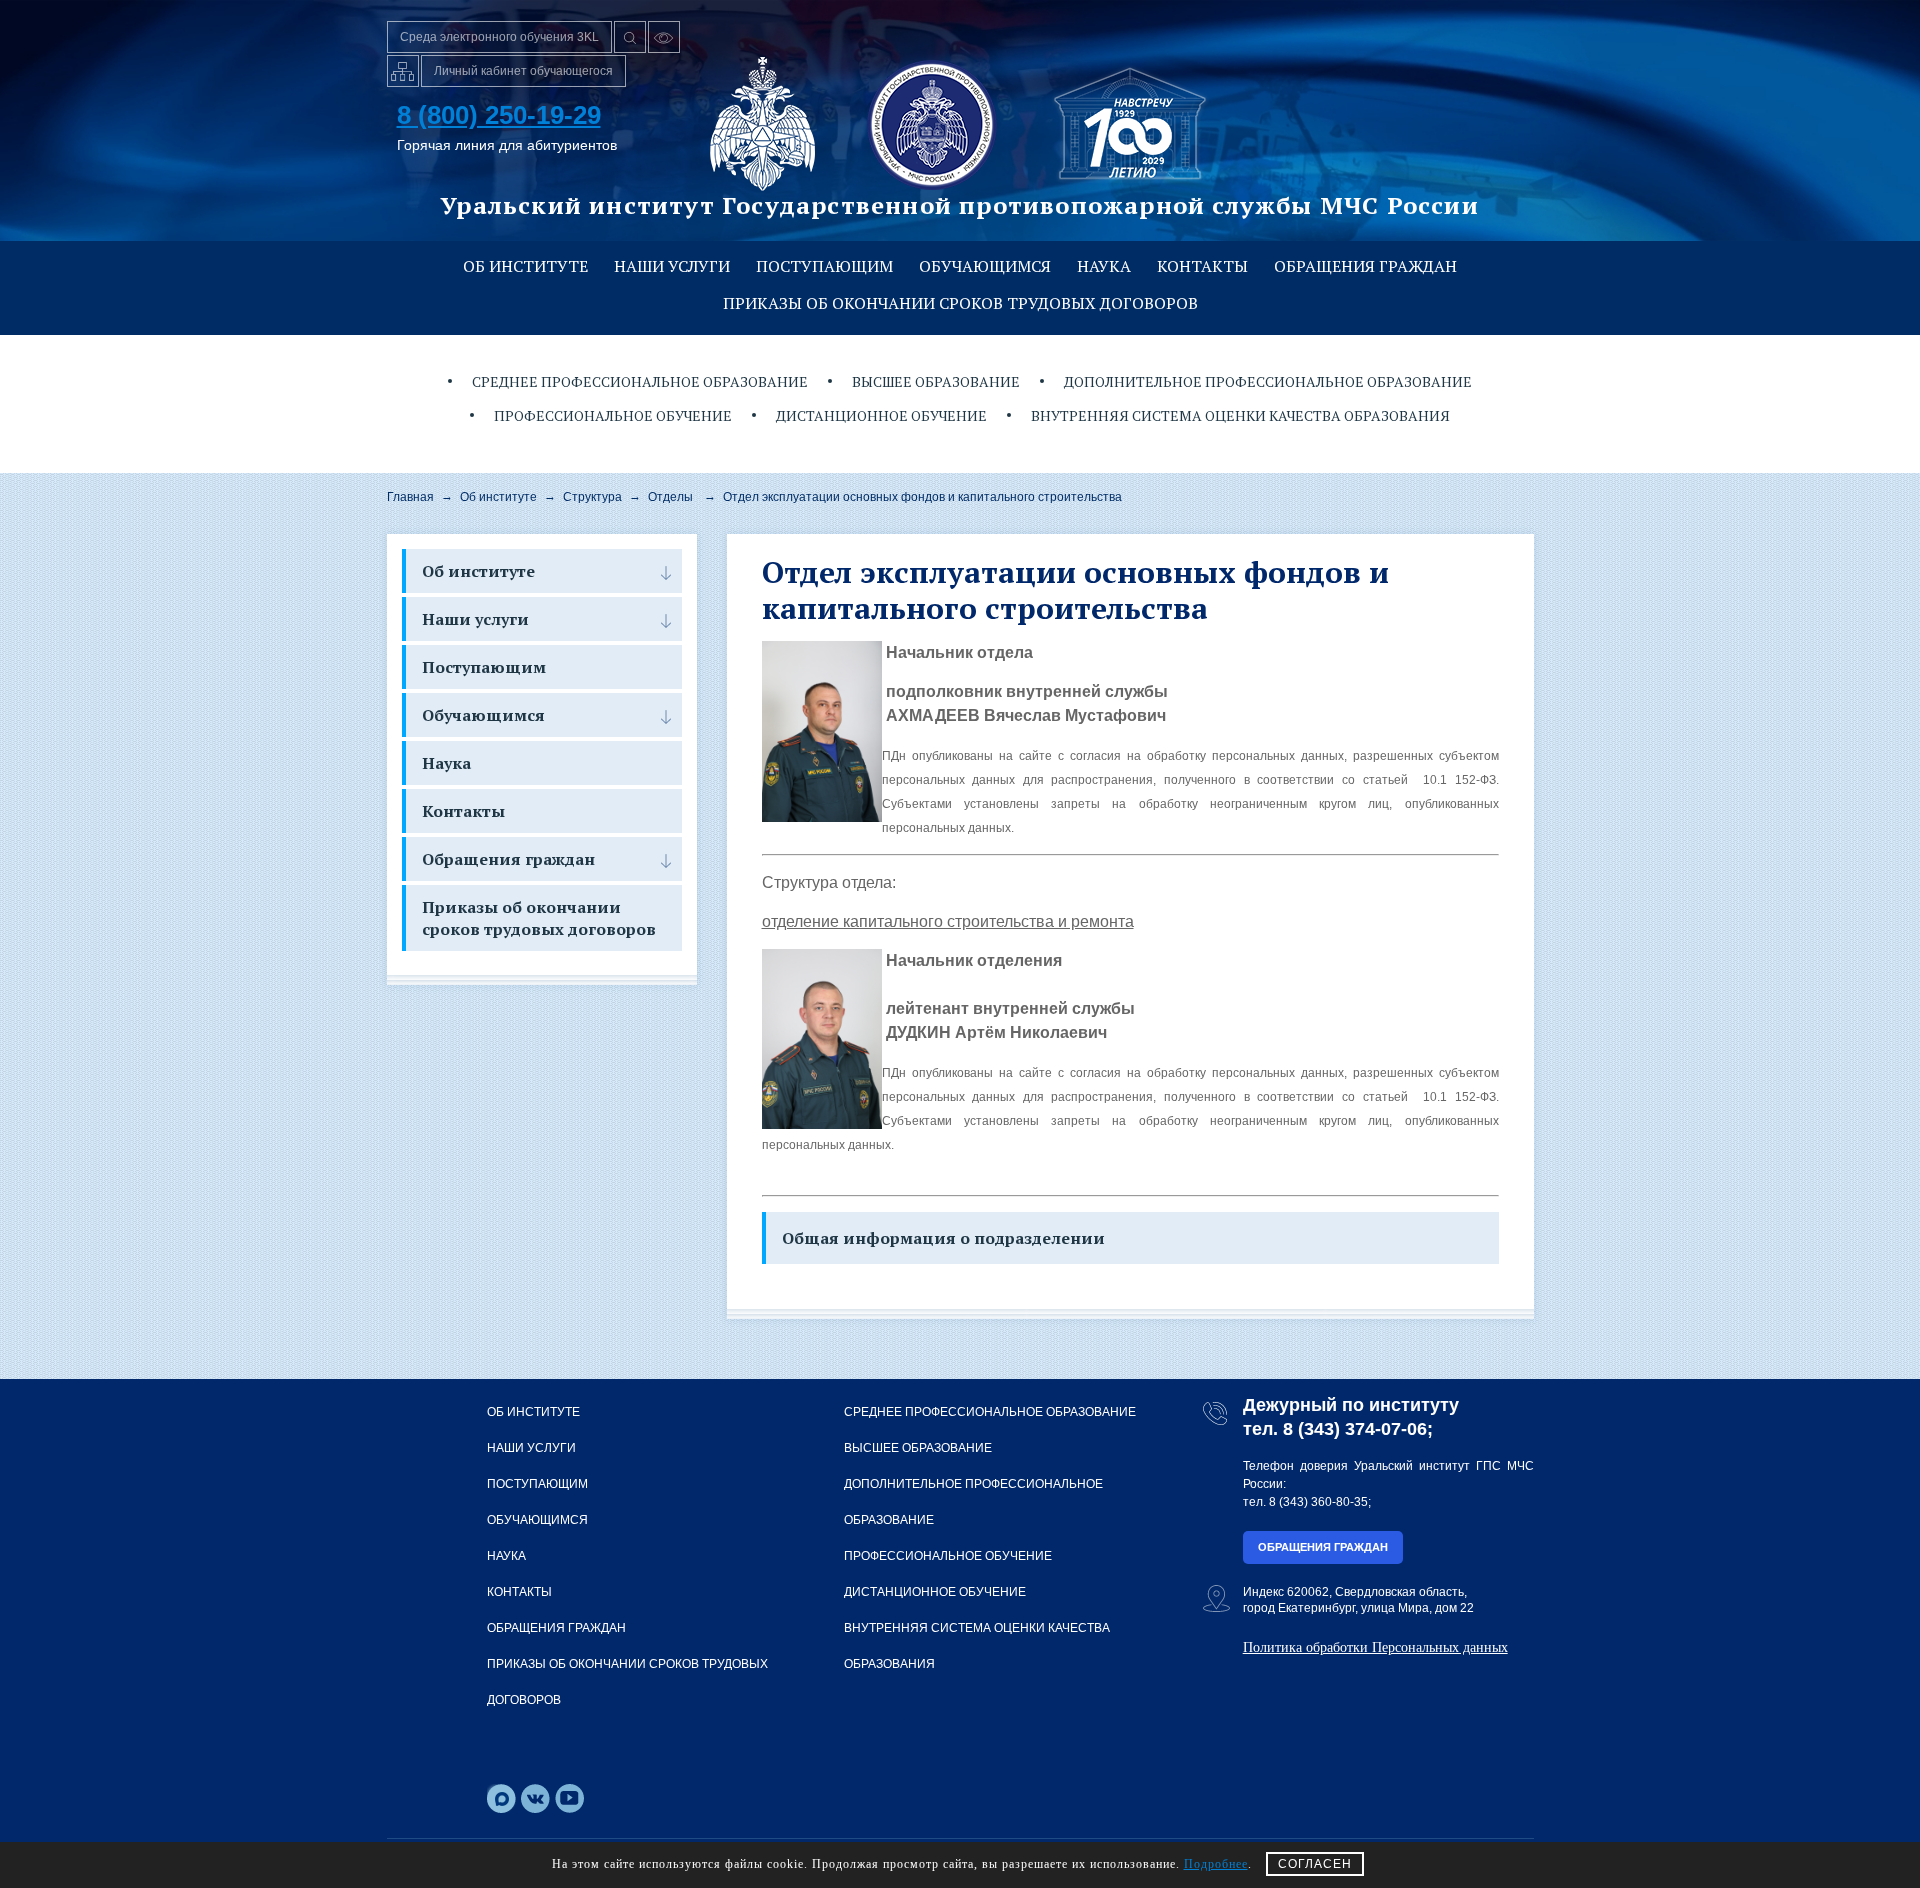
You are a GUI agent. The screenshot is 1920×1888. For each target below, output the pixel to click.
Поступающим (824, 266)
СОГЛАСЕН (1315, 1864)
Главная (410, 497)
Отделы (670, 497)
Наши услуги (672, 266)
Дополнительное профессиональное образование (1268, 381)
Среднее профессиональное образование (640, 381)
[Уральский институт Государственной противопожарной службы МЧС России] (932, 124)
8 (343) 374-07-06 (1355, 1429)
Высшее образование (936, 381)
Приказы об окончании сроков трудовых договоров (960, 303)
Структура (592, 497)
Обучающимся (985, 266)
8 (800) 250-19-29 (499, 115)
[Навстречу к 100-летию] (1130, 124)
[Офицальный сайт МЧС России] (762, 124)
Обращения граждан (1365, 266)
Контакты (1202, 266)
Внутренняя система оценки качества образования (1240, 415)
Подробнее (1216, 1864)
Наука (1104, 266)
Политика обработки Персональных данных (1375, 1647)
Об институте (525, 266)
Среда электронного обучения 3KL (499, 37)
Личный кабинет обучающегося (523, 71)
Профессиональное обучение (613, 415)
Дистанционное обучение (881, 415)
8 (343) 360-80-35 (1318, 1502)
